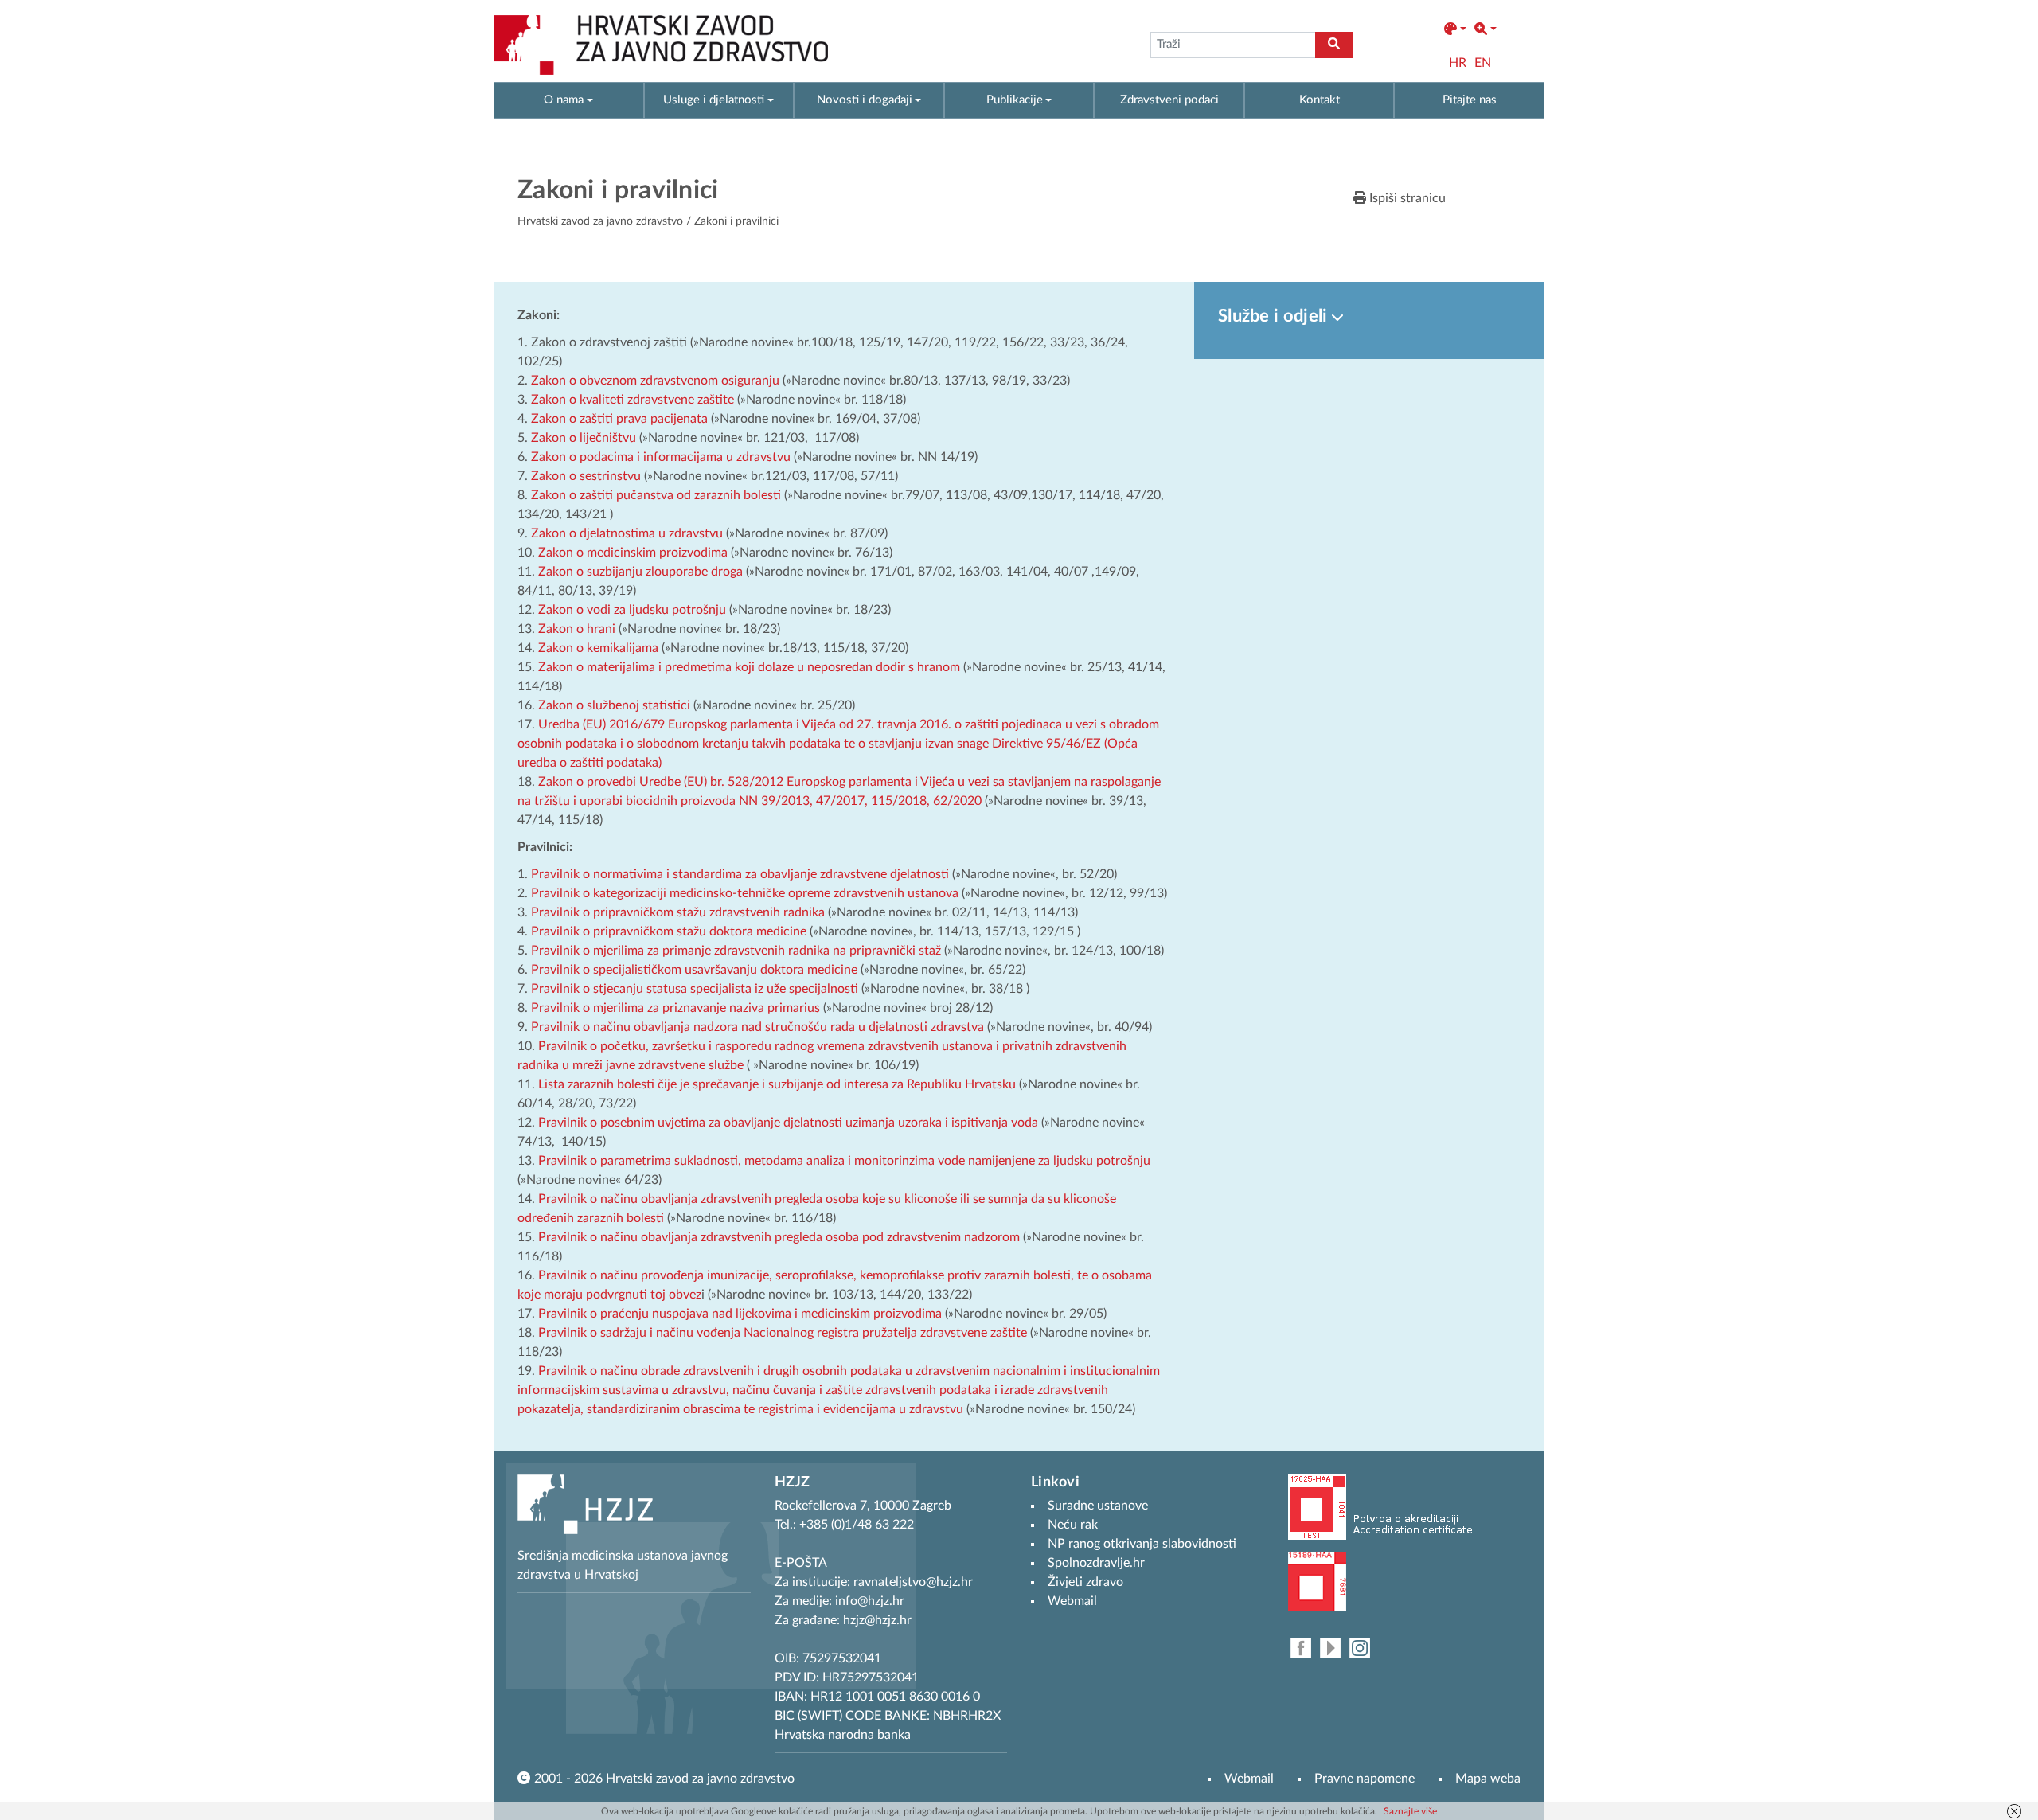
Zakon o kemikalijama (598, 648)
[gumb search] (1334, 45)
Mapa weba (1488, 1779)
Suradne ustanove (1098, 1506)
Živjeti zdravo (1085, 1582)
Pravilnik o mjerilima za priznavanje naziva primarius (675, 1008)
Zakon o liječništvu (584, 438)
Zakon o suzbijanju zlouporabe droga (640, 572)
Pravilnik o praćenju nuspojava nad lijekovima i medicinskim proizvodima (740, 1314)
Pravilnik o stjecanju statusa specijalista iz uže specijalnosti (695, 989)
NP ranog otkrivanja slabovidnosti (1142, 1544)
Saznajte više (1410, 1811)
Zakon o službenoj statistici (614, 705)
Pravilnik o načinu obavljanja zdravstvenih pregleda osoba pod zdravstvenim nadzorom (779, 1237)
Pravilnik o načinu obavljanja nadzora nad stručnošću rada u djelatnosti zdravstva (757, 1027)
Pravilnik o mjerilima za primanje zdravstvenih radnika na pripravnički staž (736, 951)
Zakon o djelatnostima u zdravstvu (627, 533)
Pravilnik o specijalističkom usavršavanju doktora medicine (694, 970)
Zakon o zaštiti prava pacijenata (621, 419)
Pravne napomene (1365, 1779)
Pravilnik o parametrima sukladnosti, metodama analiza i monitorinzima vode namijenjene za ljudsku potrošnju (844, 1161)
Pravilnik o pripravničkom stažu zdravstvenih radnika (678, 912)
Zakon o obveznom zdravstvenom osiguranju (655, 381)
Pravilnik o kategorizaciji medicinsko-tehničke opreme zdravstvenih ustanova (745, 893)
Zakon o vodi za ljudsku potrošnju (632, 610)
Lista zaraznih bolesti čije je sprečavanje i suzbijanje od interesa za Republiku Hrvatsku (777, 1084)
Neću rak (1073, 1525)
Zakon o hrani (577, 629)
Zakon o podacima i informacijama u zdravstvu (661, 457)
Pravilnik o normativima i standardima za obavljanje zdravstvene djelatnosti (740, 874)
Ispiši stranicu (1406, 198)
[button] (1455, 29)
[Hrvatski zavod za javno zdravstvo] (661, 45)
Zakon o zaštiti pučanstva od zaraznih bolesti (656, 495)
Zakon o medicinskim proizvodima (633, 553)
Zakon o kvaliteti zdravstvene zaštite (632, 400)
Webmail (1249, 1779)
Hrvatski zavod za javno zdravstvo (600, 221)
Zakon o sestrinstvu (586, 476)
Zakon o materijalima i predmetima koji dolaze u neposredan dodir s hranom (749, 667)
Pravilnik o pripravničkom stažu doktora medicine (669, 931)
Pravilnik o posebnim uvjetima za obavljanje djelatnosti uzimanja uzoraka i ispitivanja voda (788, 1123)
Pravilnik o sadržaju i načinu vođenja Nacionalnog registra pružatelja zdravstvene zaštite (783, 1333)
